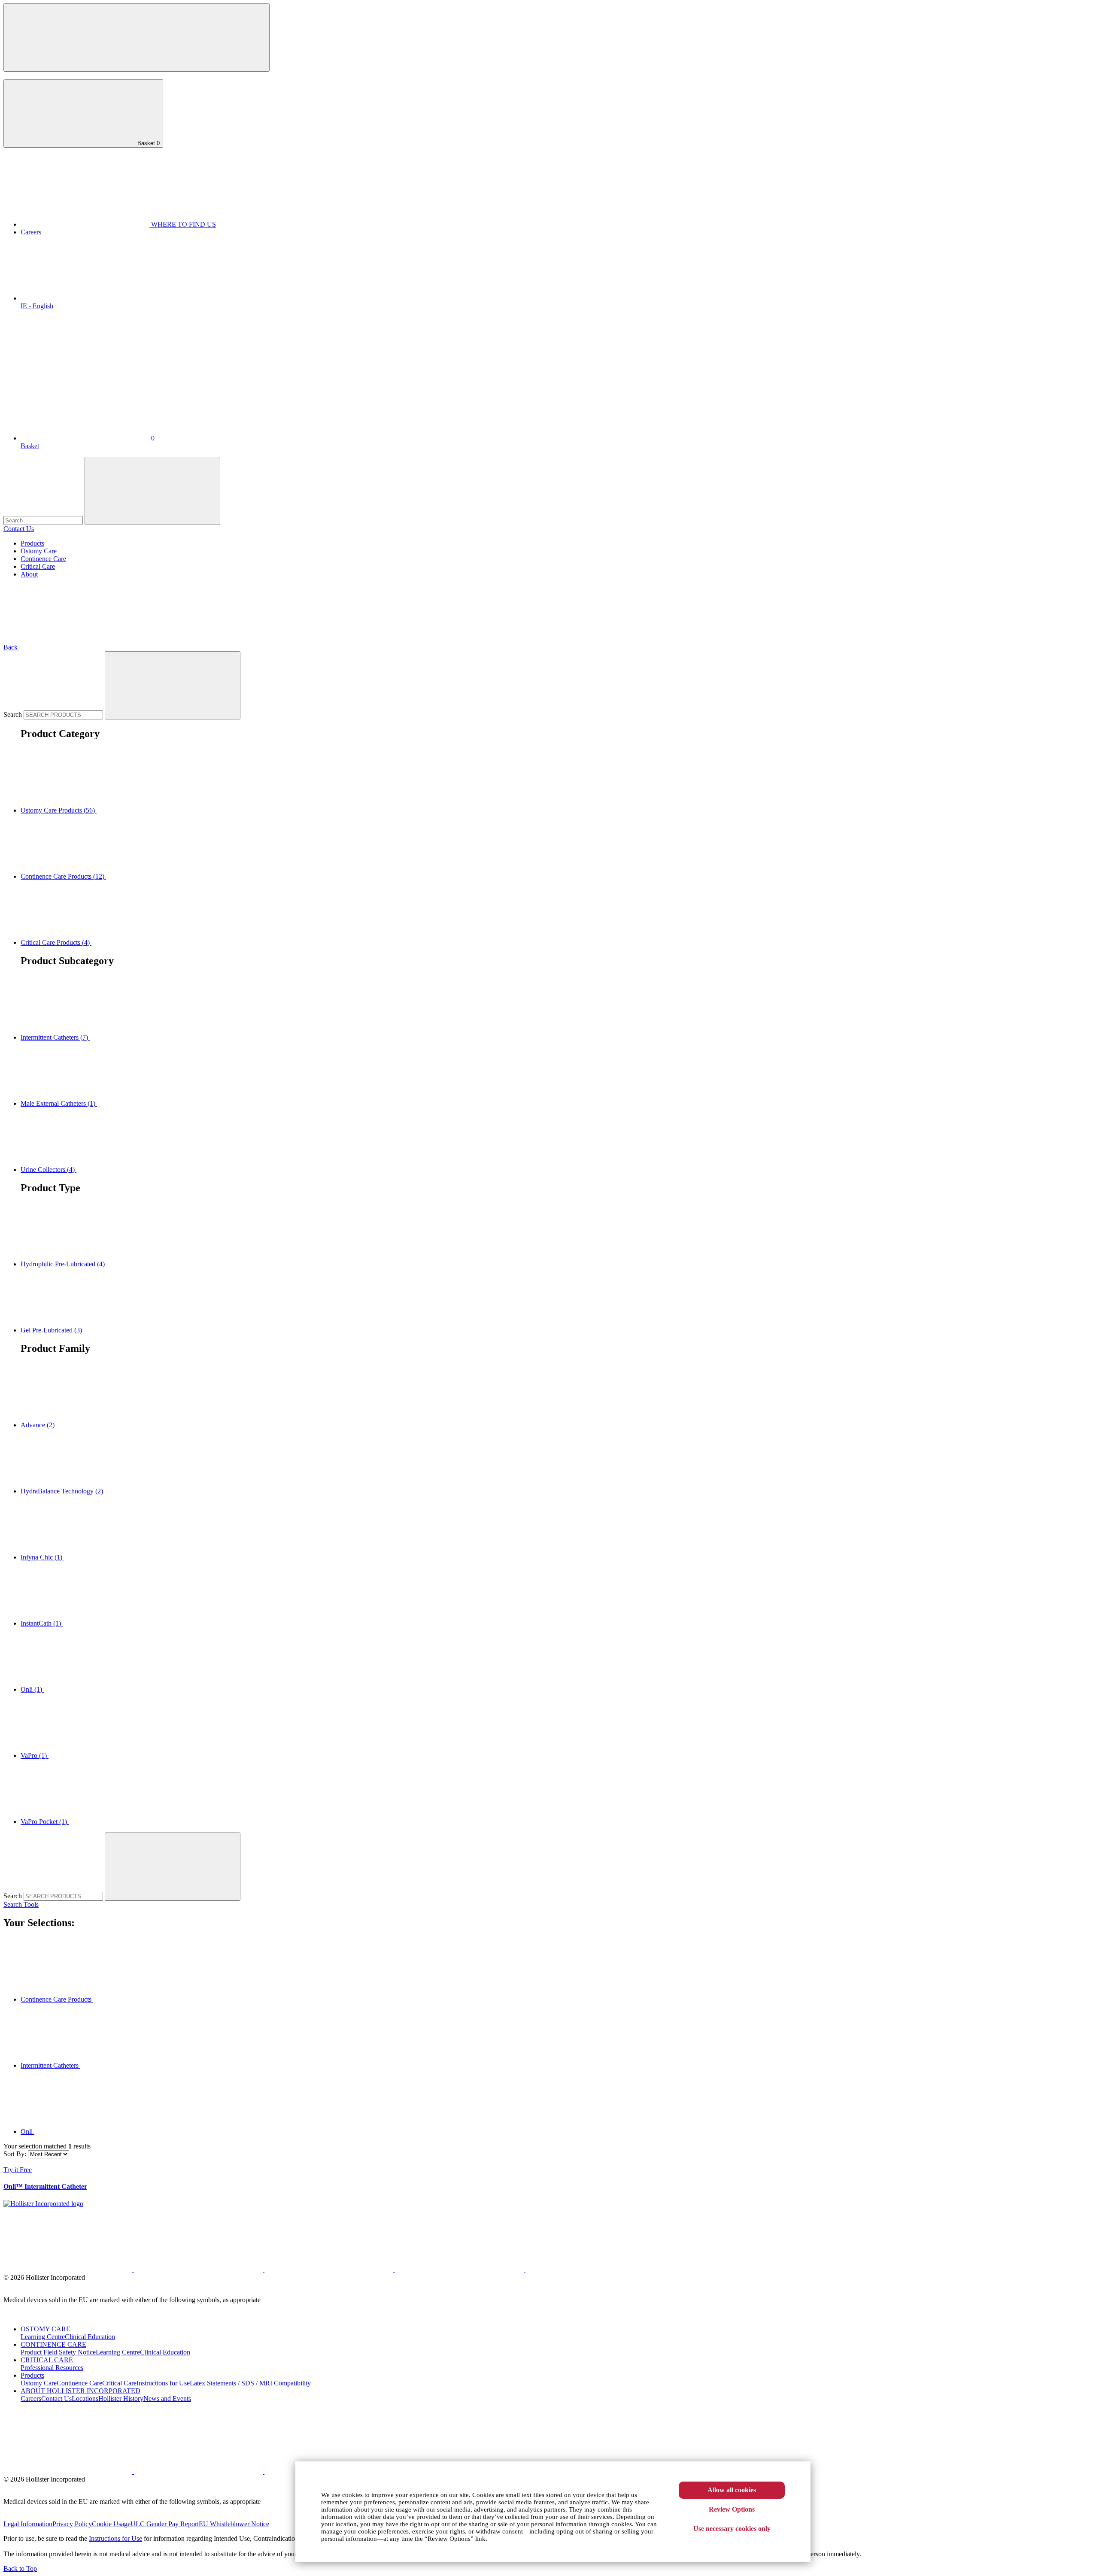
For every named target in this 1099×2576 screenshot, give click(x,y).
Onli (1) (32, 1689)
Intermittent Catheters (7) (55, 1037)
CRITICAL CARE (47, 2360)
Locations (85, 2399)
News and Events (167, 2399)
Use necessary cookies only (732, 2529)
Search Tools (21, 1904)
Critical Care (38, 566)
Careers (31, 232)
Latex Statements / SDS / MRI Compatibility (250, 2383)
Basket (148, 143)
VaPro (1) (35, 1755)
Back (11, 647)
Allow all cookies (732, 2490)
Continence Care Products (57, 1999)
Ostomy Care (39, 551)
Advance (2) (38, 1425)
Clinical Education (90, 2337)
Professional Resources (52, 2368)
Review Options (732, 2509)
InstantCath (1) (42, 1623)
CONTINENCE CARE (53, 2344)
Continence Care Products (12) (63, 876)
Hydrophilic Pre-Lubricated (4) (64, 1264)
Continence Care (43, 559)
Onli (27, 2131)
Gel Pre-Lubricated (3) (52, 1330)
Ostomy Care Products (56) (59, 810)
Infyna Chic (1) (42, 1557)
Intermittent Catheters (50, 2065)
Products (32, 543)
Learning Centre (43, 2337)
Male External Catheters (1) (59, 1103)
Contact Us (19, 529)
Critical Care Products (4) (56, 942)
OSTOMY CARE (46, 2329)
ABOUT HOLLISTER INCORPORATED (80, 2391)
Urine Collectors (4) (49, 1170)
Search (14, 715)
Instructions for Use (163, 2383)
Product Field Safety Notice (58, 2352)
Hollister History (121, 2399)
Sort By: (15, 2154)
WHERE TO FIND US (183, 224)
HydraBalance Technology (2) (63, 1491)
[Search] (173, 685)
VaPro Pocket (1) (45, 1822)
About (29, 574)
